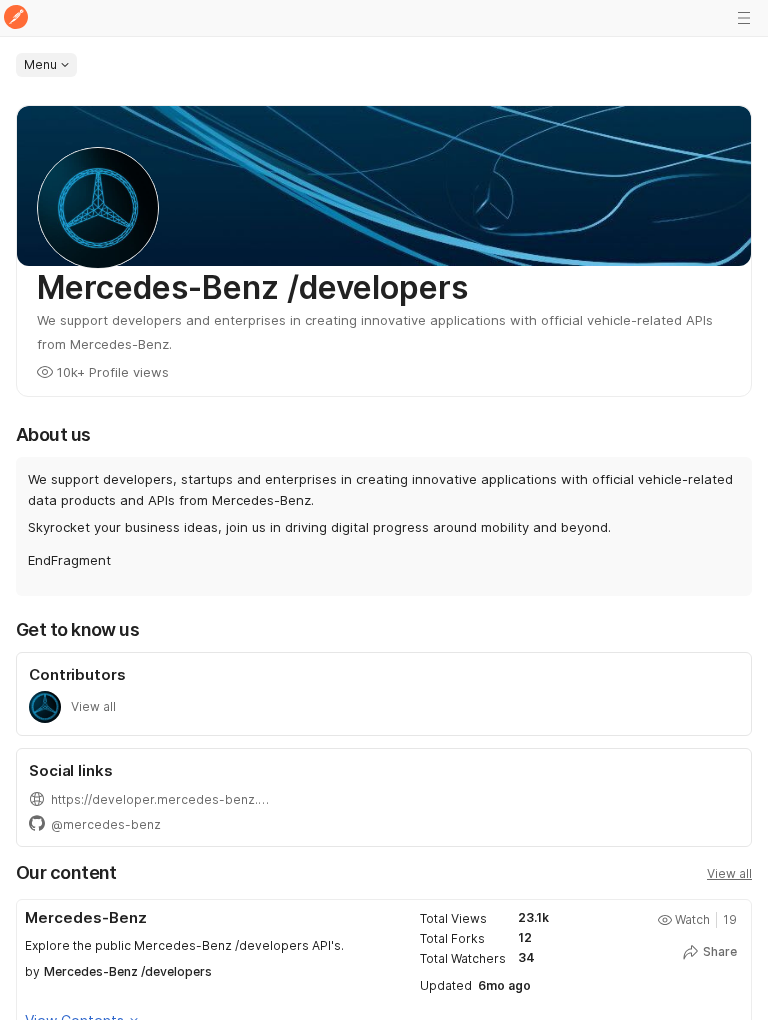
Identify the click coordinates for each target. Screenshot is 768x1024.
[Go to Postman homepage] (16, 18)
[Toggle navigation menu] (744, 18)
